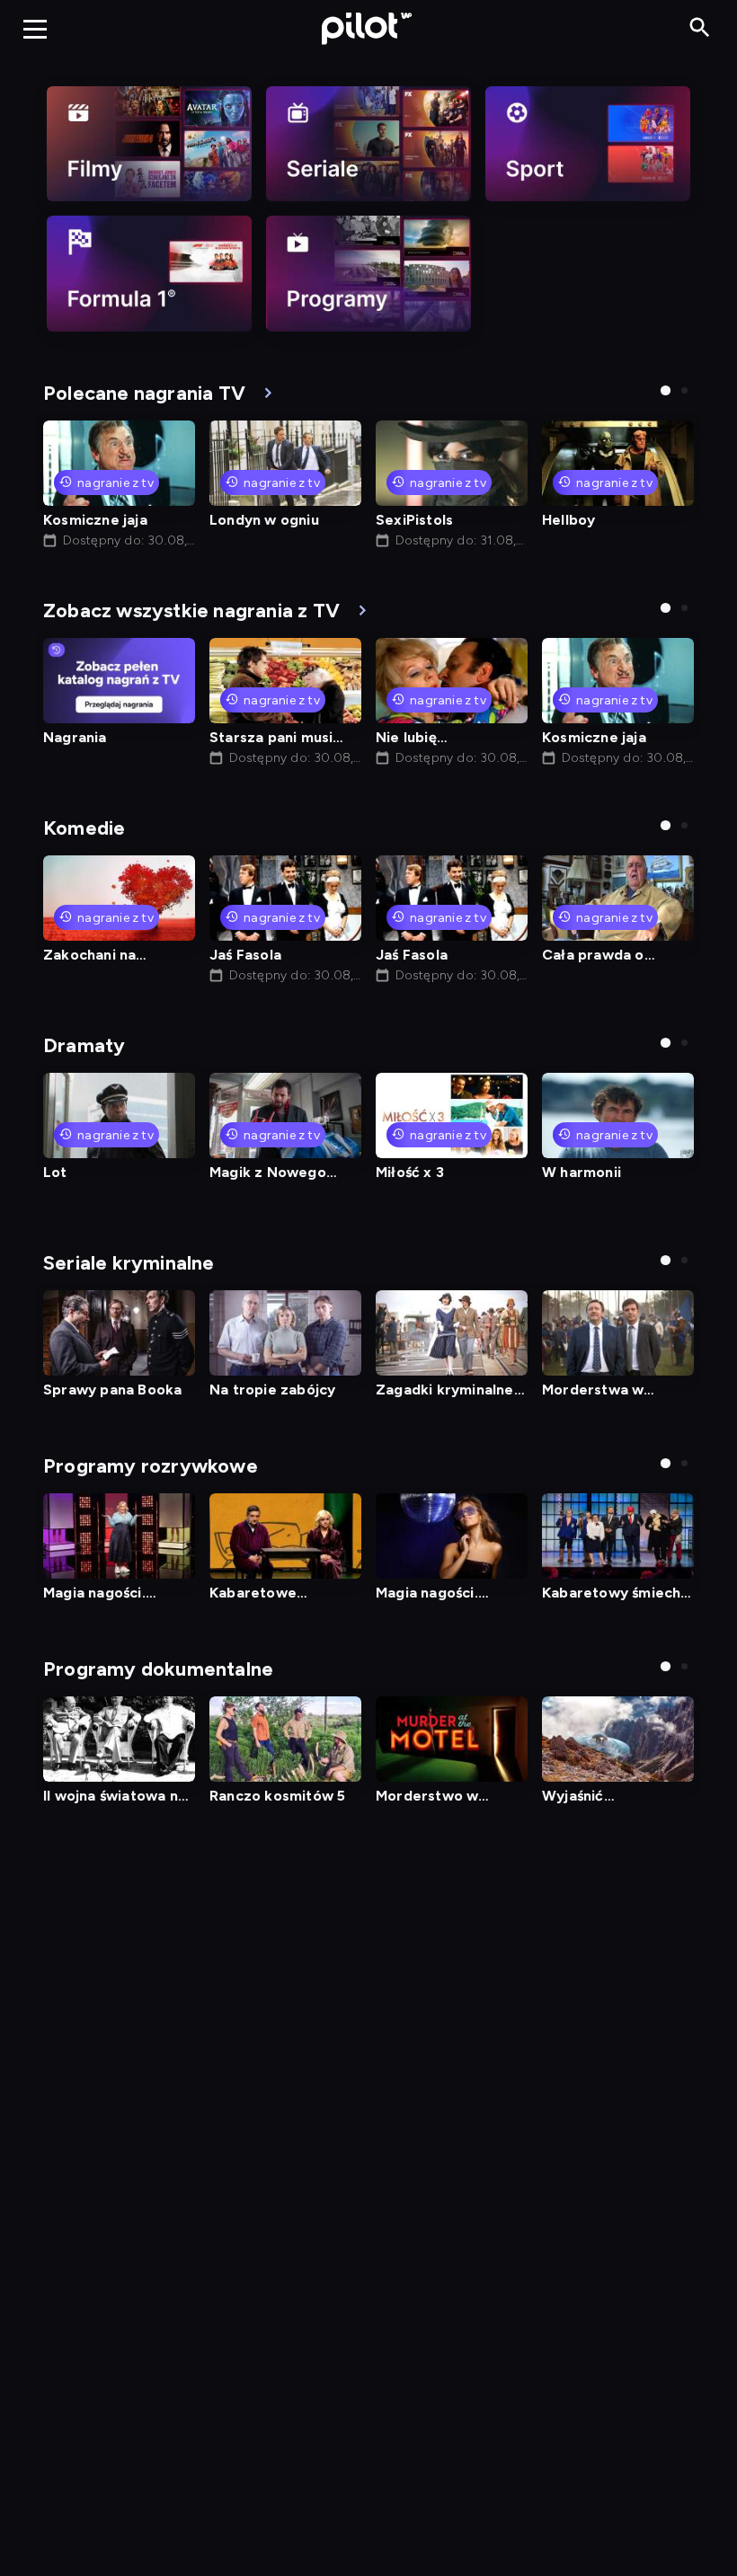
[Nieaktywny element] (149, 144)
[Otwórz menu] (35, 29)
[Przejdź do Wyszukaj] (700, 28)
